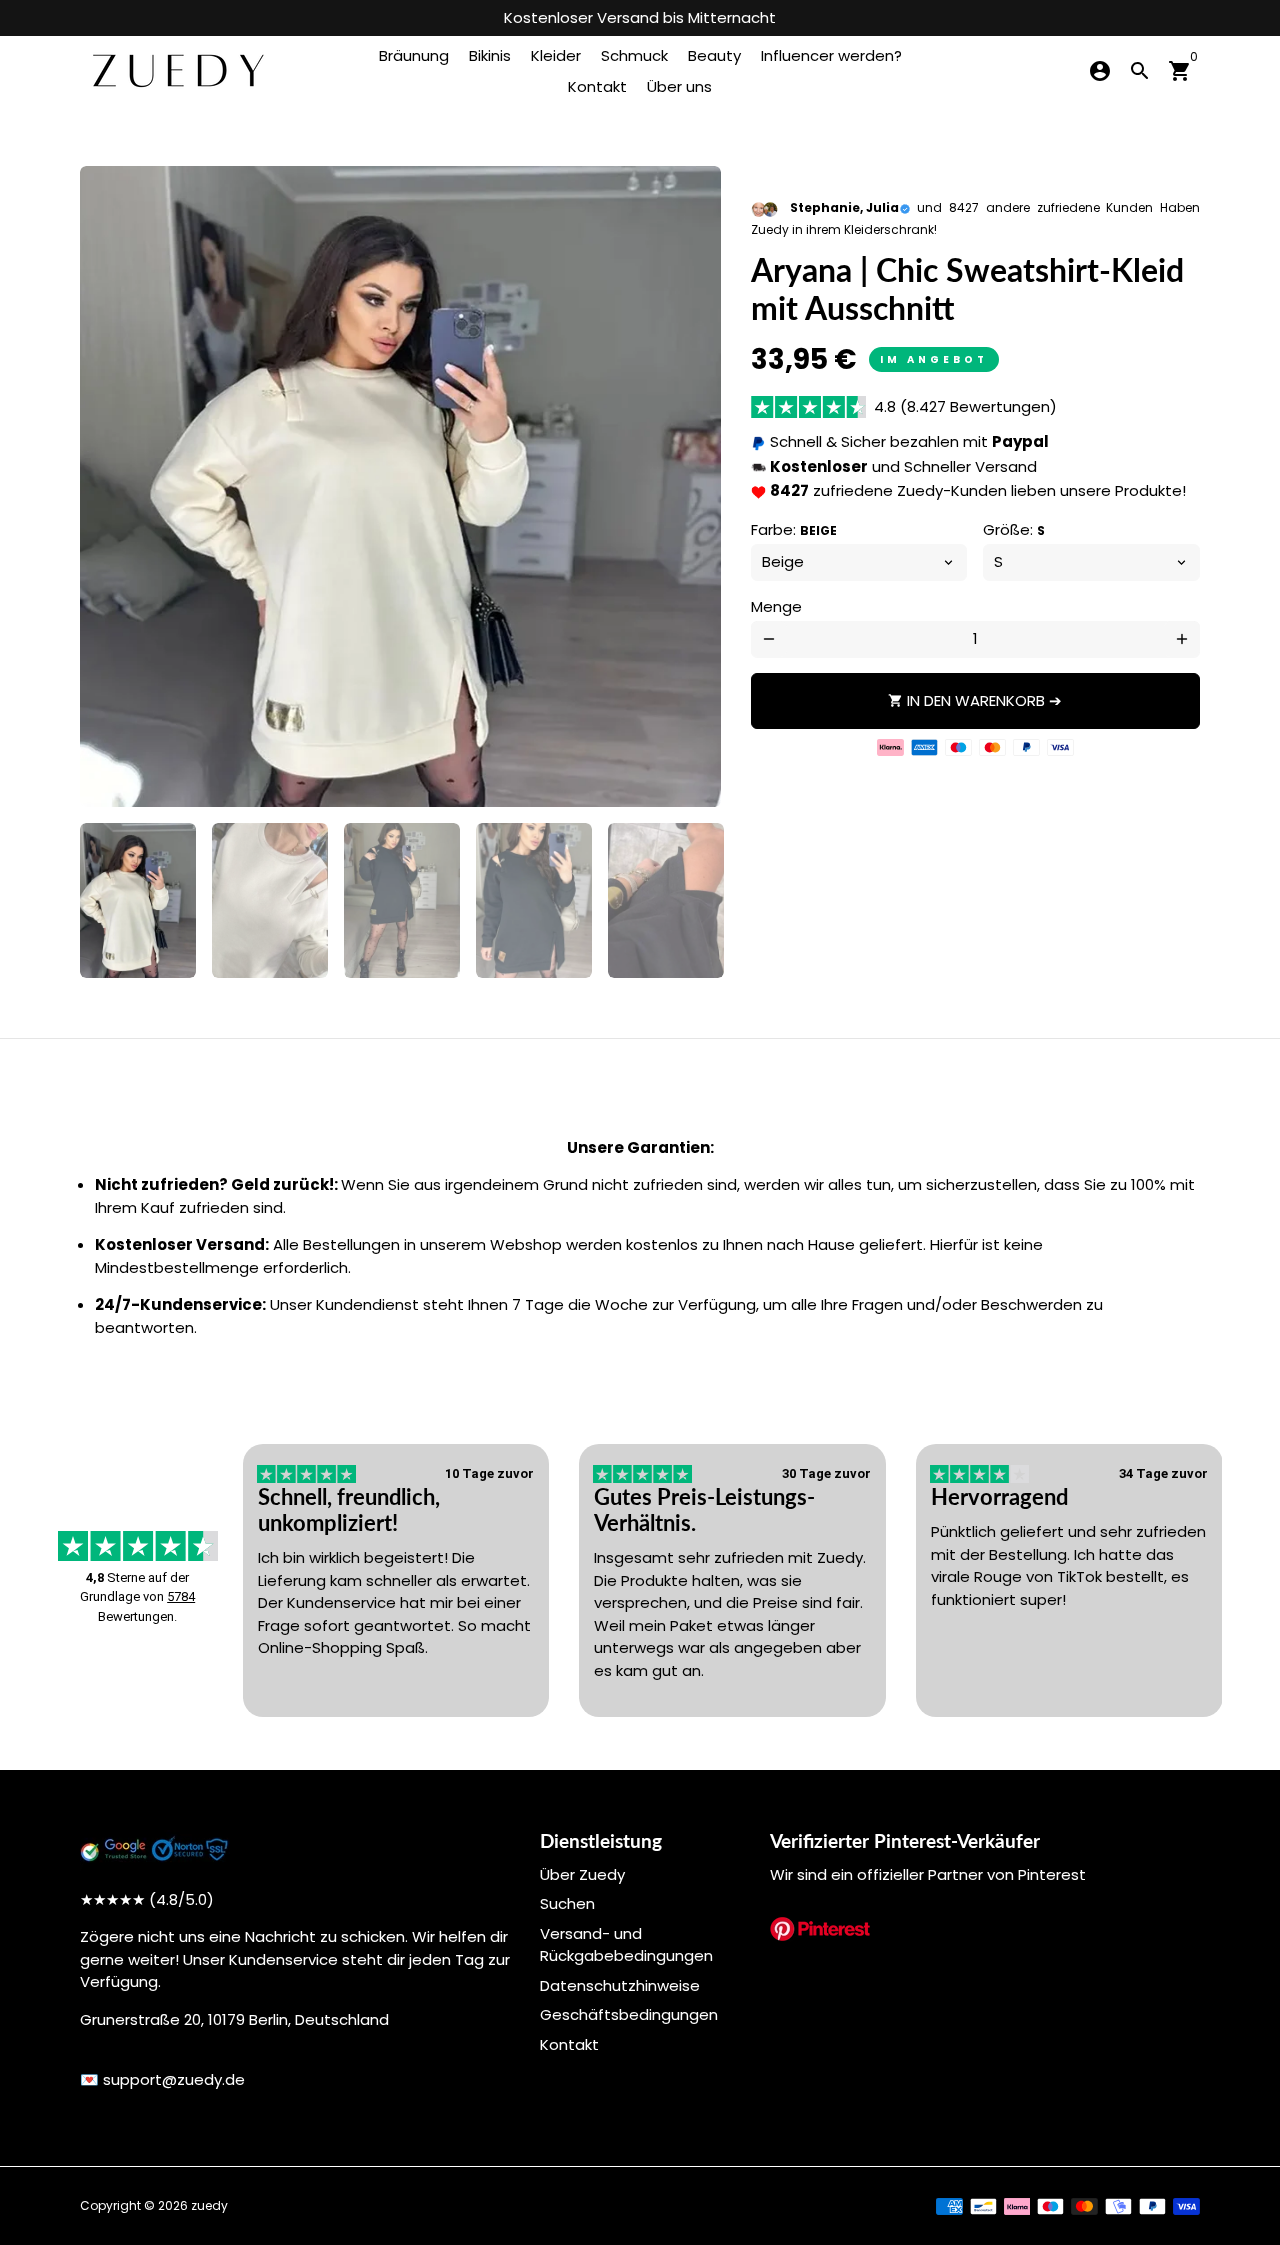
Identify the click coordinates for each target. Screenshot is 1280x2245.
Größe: (1014, 529)
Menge (776, 606)
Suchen (567, 1903)
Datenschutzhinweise (620, 1985)
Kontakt (597, 86)
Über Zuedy (582, 1874)
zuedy (209, 2205)
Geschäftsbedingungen (629, 2014)
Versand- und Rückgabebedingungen (626, 1945)
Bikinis (490, 55)
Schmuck (634, 55)
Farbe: (794, 529)
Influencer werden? (831, 55)
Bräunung (414, 55)
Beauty (714, 55)
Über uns (679, 86)
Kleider (556, 55)
